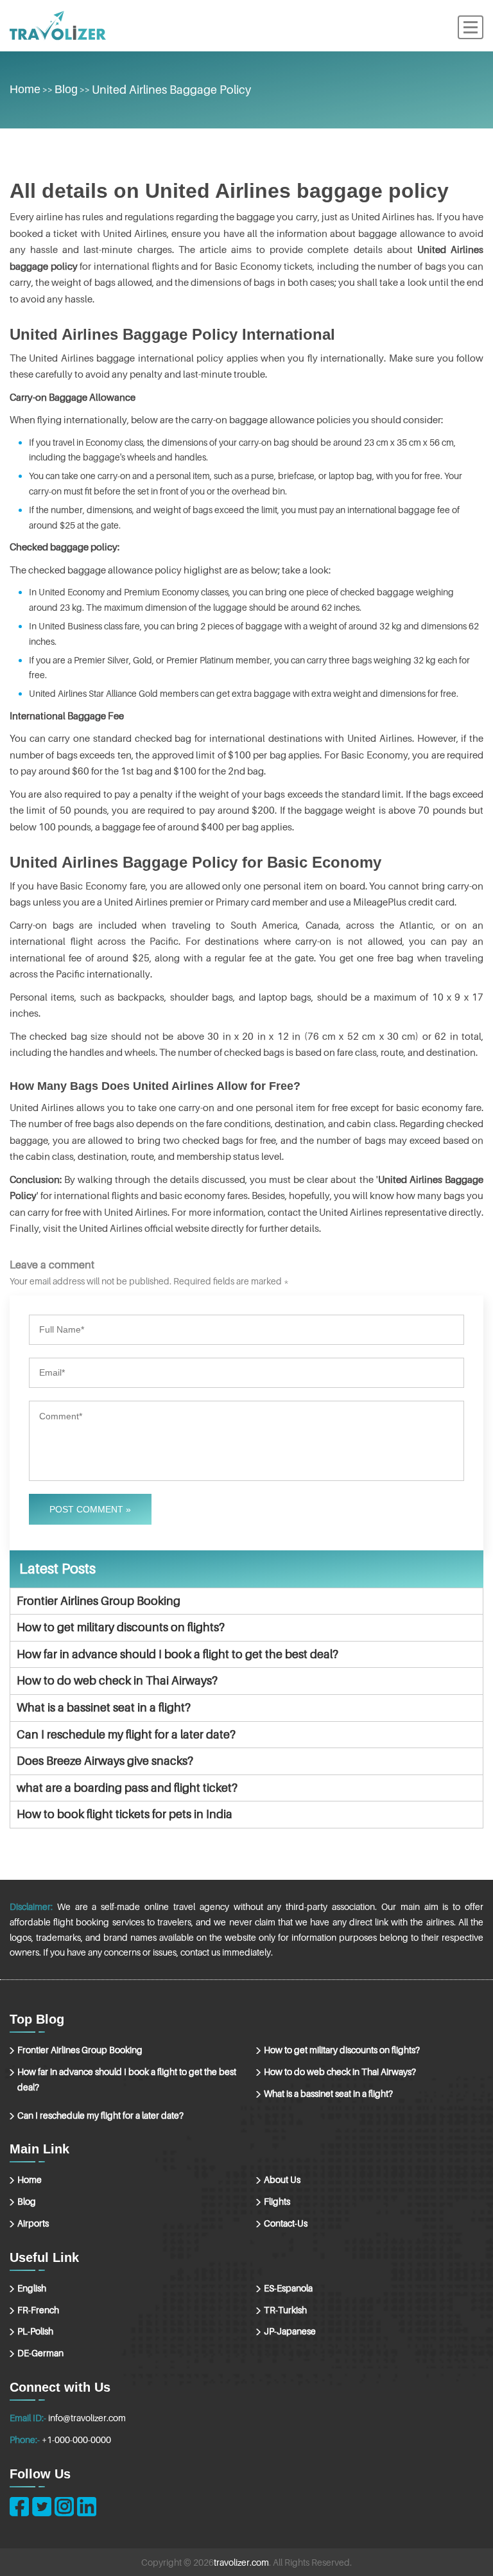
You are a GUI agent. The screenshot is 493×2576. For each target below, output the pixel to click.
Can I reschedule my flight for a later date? (126, 1734)
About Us (282, 2179)
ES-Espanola (288, 2288)
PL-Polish (35, 2331)
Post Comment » (90, 1509)
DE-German (40, 2353)
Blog (66, 89)
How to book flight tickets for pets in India (125, 1814)
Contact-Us (286, 2223)
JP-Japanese (290, 2331)
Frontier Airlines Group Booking (99, 1601)
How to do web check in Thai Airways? (117, 1680)
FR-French (38, 2310)
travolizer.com (241, 2562)
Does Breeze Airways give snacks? (105, 1761)
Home (25, 89)
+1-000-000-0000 (76, 2440)
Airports (33, 2223)
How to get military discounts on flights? (121, 1627)
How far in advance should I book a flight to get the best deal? (177, 1654)
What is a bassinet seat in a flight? (104, 1707)
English (32, 2288)
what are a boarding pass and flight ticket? (127, 1788)
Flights (277, 2201)
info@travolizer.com (87, 2418)
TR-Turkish (285, 2310)
